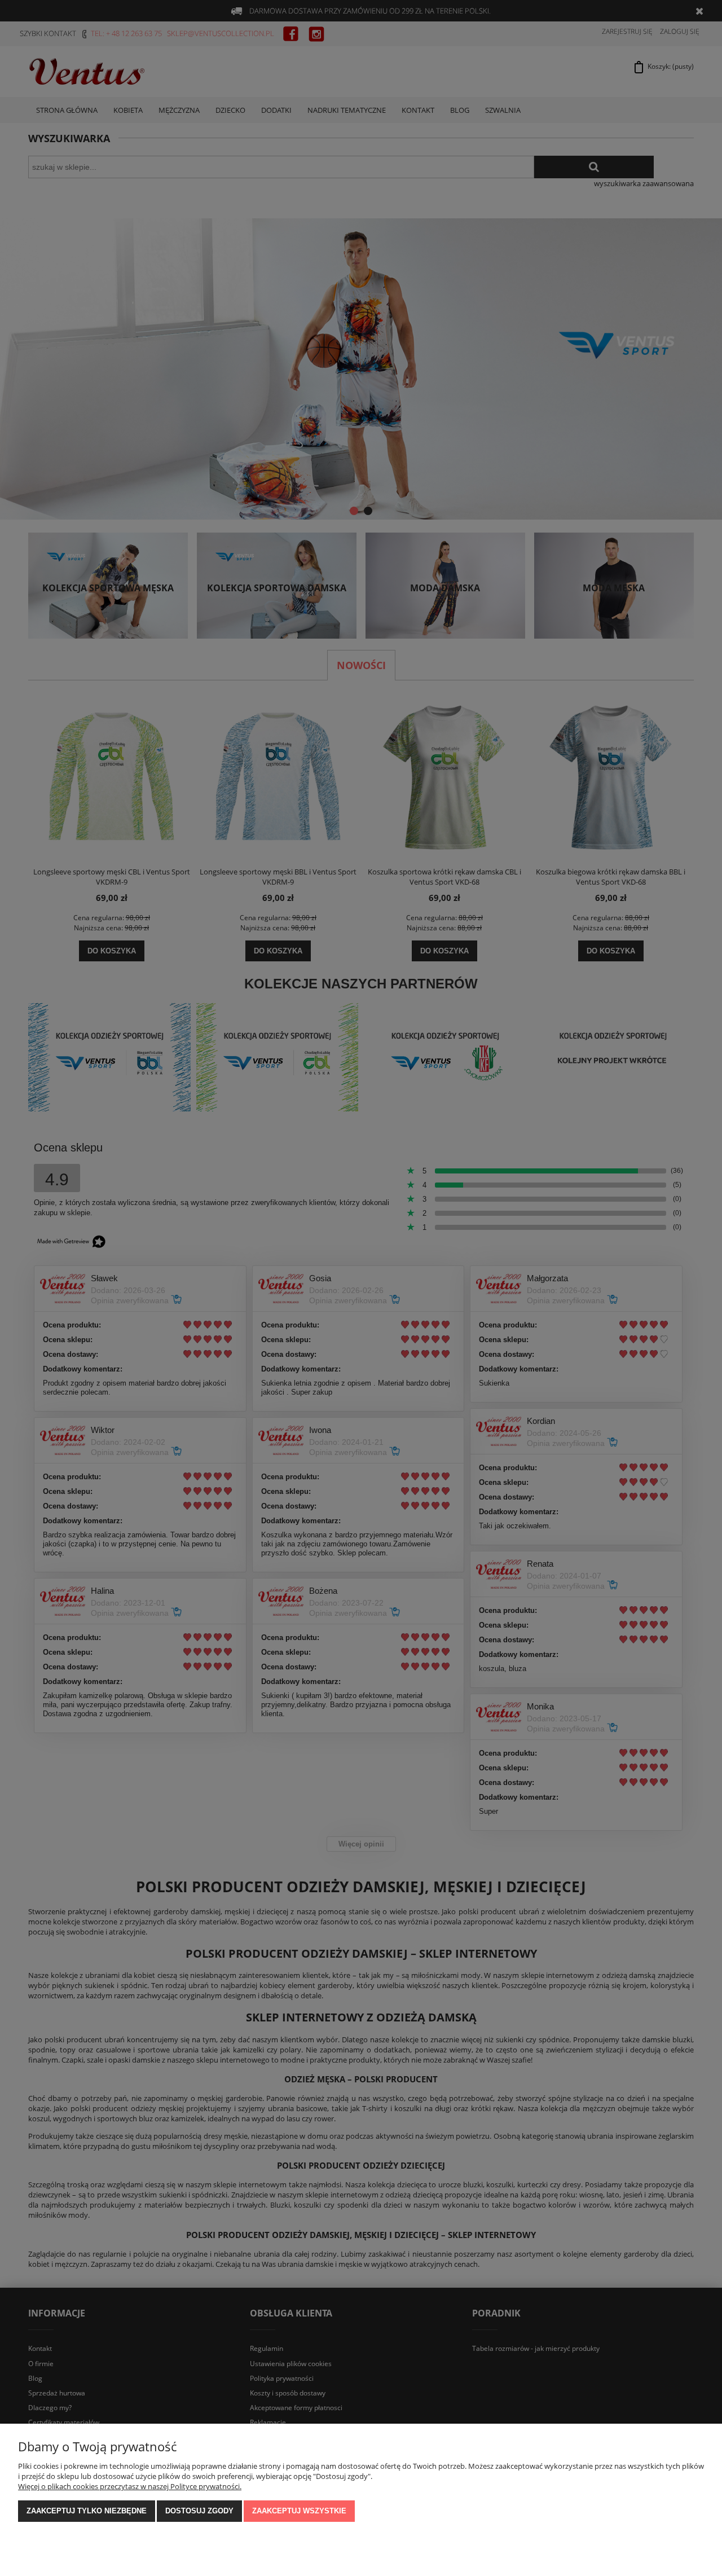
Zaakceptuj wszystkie (299, 2511)
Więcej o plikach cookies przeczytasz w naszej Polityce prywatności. (130, 2486)
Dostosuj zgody (199, 2511)
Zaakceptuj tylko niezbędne (87, 2511)
